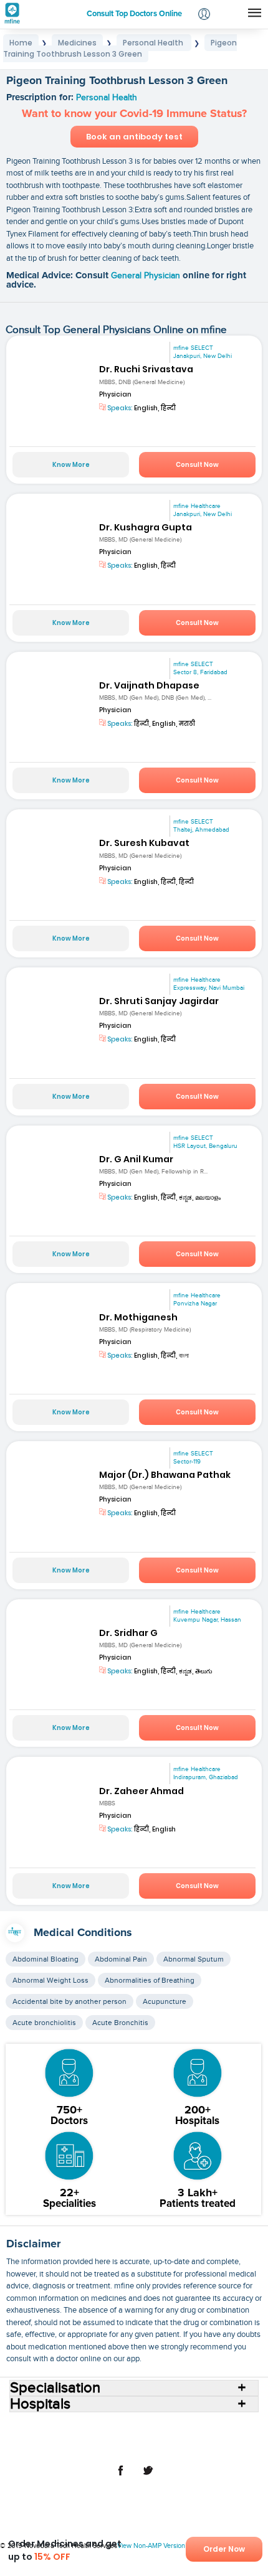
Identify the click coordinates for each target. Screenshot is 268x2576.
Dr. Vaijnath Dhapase (149, 685)
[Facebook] (120, 2477)
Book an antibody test (134, 137)
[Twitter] (148, 2477)
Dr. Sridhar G (128, 1633)
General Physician (147, 276)
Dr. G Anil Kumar (136, 1159)
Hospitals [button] (40, 2404)
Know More (71, 465)
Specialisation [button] (55, 2388)
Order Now (224, 2549)
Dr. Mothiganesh (138, 1317)
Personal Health (107, 98)
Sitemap (189, 2447)
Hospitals (136, 2427)
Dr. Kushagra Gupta (146, 527)
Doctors (175, 2427)
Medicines (92, 2437)
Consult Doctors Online (71, 2427)
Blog (198, 2437)
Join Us (228, 2437)
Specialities (217, 2427)
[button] (204, 15)
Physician (115, 394)
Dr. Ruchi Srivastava (146, 369)
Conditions (46, 2437)
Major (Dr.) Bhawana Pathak (165, 1475)
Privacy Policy (142, 2447)
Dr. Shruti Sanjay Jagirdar (159, 1001)
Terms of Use (87, 2447)
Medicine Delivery (150, 2437)
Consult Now (197, 465)
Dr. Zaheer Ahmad (141, 1791)
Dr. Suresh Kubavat (144, 843)
